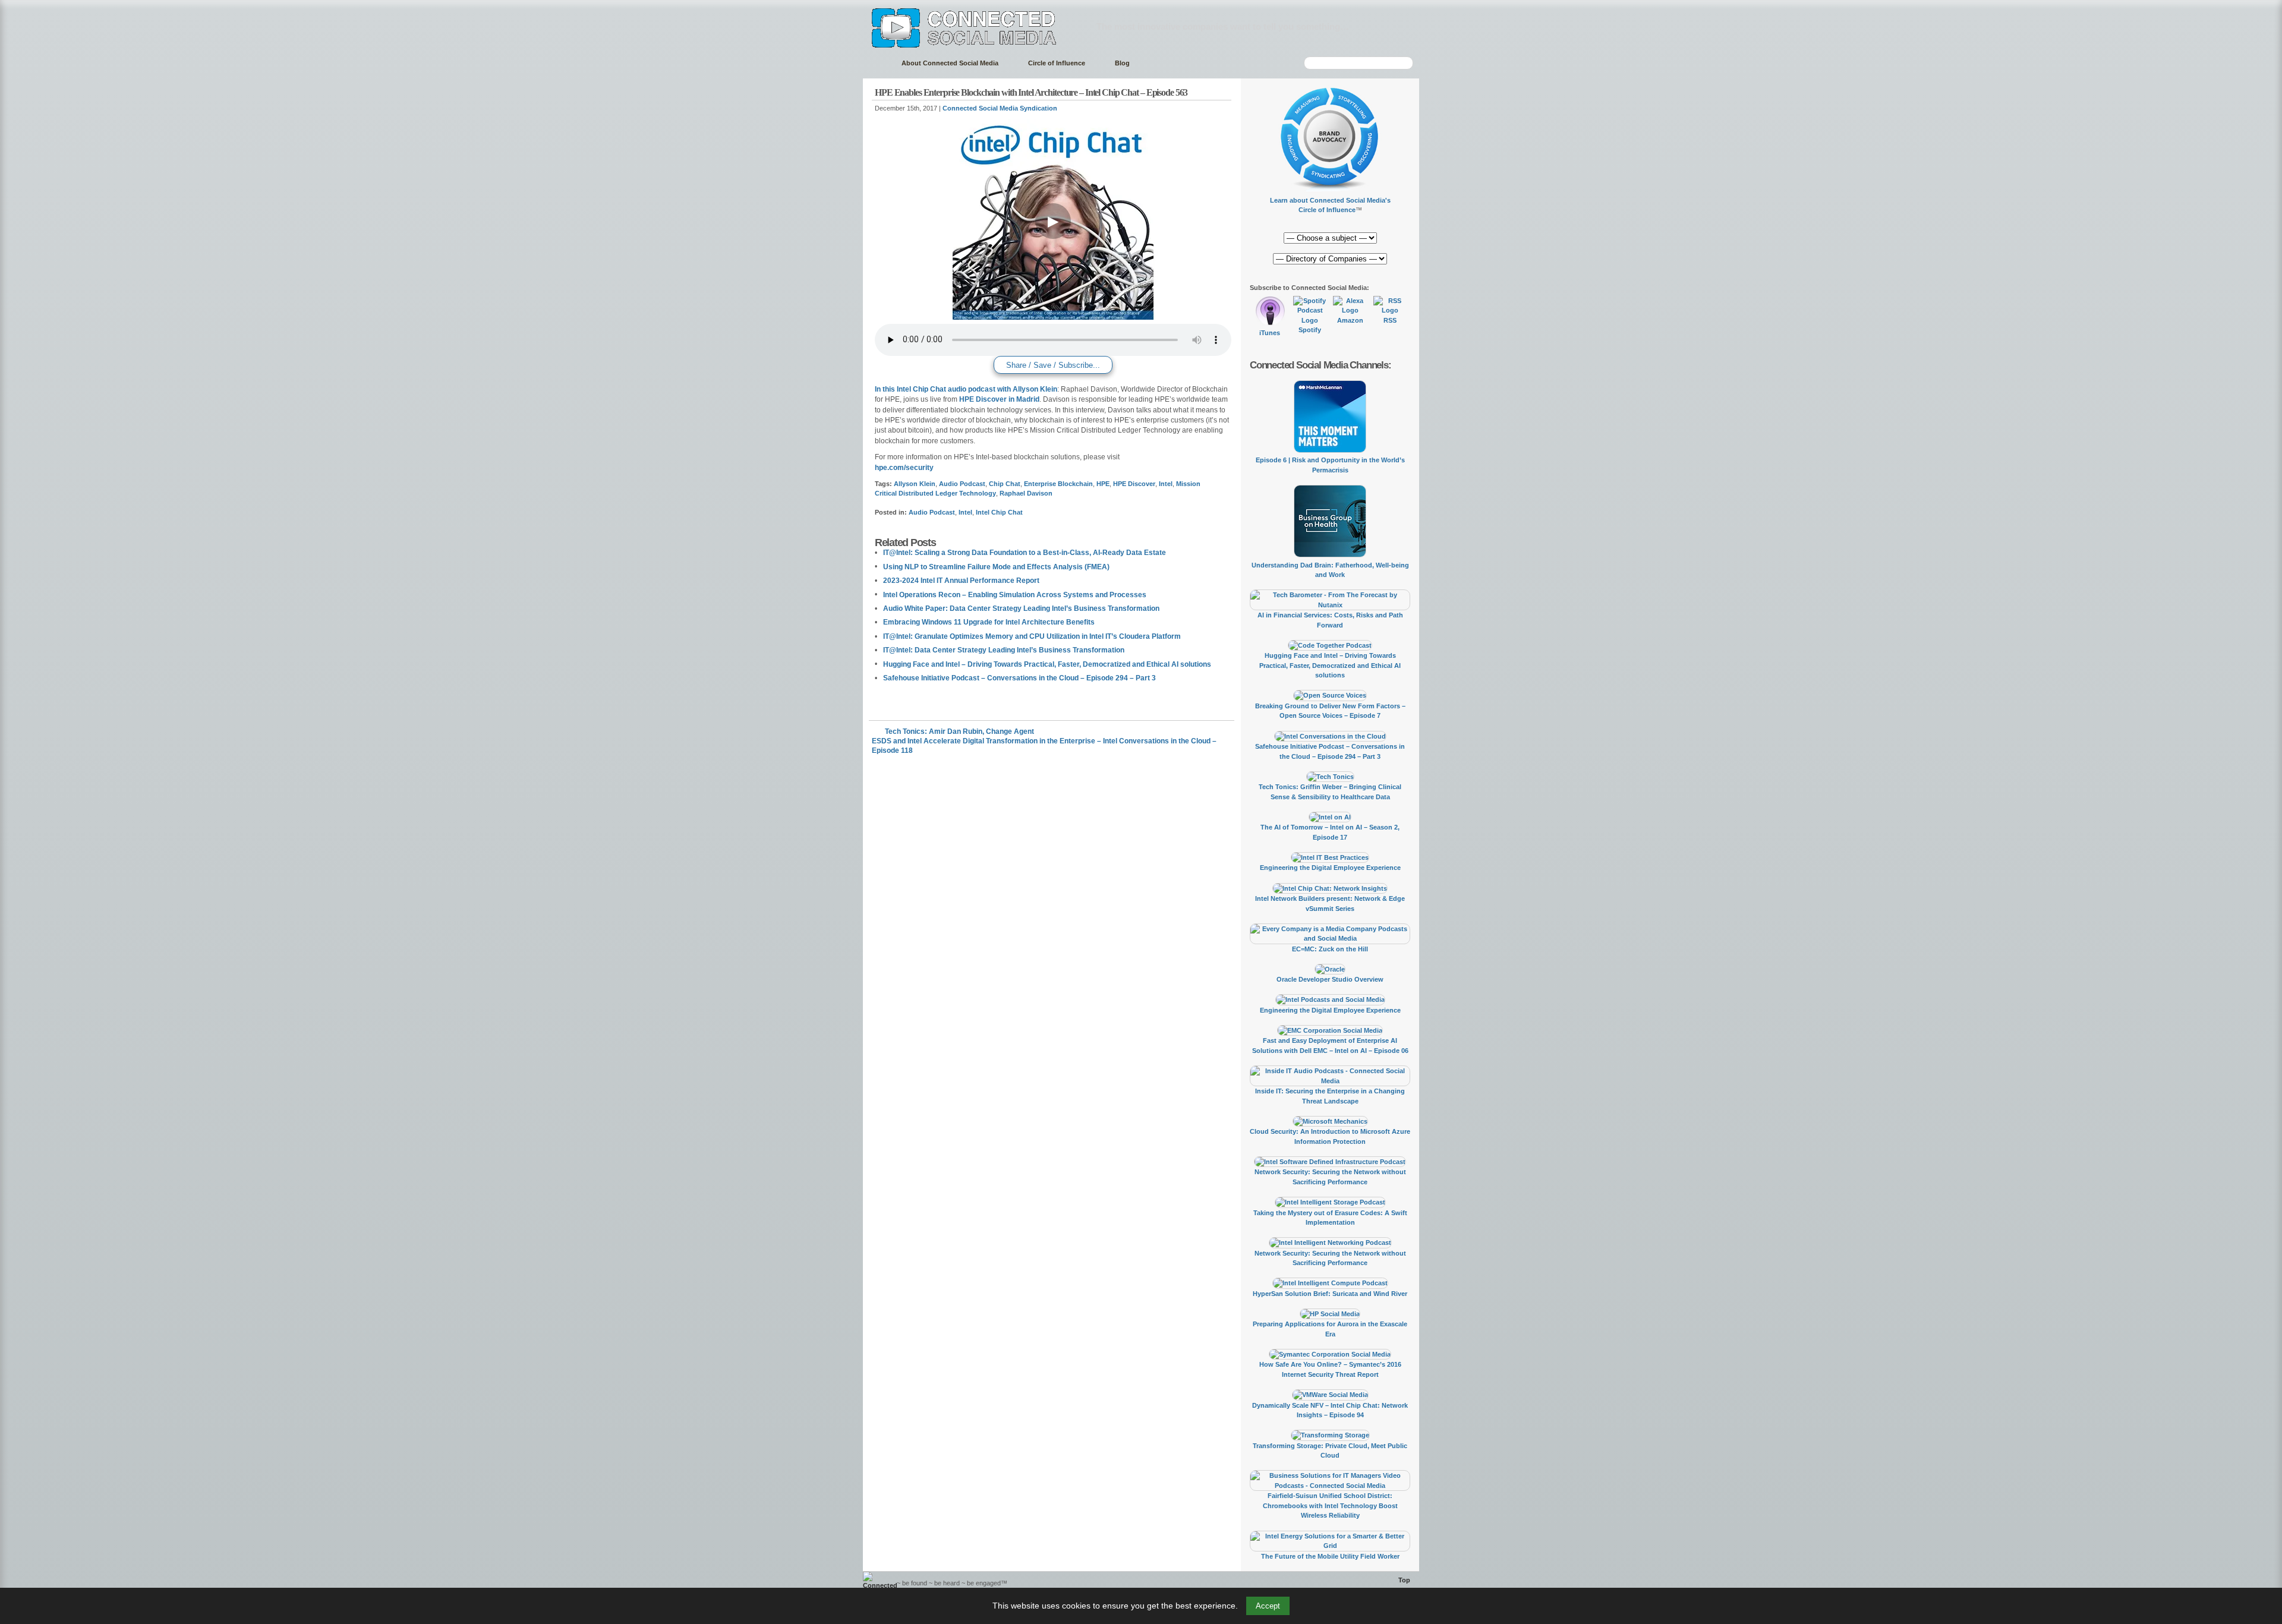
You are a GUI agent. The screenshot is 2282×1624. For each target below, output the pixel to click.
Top (1404, 1580)
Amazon (1350, 320)
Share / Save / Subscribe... (1053, 365)
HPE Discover (1134, 484)
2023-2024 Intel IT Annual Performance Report (961, 581)
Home (876, 63)
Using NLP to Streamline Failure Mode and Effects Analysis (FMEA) (996, 567)
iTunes (1270, 333)
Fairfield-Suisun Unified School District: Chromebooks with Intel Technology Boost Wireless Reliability (1330, 1505)
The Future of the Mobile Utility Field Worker (1330, 1556)
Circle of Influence (1057, 63)
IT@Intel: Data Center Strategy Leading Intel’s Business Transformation (1004, 650)
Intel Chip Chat (999, 512)
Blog (1122, 63)
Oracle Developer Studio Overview (1330, 979)
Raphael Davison (1026, 493)
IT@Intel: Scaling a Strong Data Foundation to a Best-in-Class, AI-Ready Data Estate (1025, 553)
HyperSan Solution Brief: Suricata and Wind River (1330, 1294)
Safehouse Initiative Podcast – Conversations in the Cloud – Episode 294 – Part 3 (1019, 678)
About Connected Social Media (950, 63)
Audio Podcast (962, 484)
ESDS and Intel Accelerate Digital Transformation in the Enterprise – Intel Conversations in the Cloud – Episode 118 (1044, 741)
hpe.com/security (904, 468)
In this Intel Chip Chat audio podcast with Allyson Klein (966, 389)
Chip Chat (1005, 484)
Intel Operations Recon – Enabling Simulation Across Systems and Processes (1015, 595)
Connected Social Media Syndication (1000, 108)
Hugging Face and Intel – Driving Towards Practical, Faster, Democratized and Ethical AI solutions (1047, 664)
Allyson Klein (915, 484)
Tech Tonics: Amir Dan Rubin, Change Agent (959, 731)
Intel (1166, 484)
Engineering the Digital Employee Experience (1330, 868)
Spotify (1310, 330)
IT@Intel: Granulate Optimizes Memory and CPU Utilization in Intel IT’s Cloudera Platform (1032, 636)
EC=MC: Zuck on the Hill (1330, 949)
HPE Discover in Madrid (999, 399)
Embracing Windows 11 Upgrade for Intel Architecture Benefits (989, 622)
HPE (1103, 484)
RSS (1390, 320)
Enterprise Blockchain (1058, 484)
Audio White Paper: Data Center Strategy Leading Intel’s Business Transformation (1021, 608)
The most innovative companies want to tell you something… (1223, 26)
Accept (1268, 1606)
